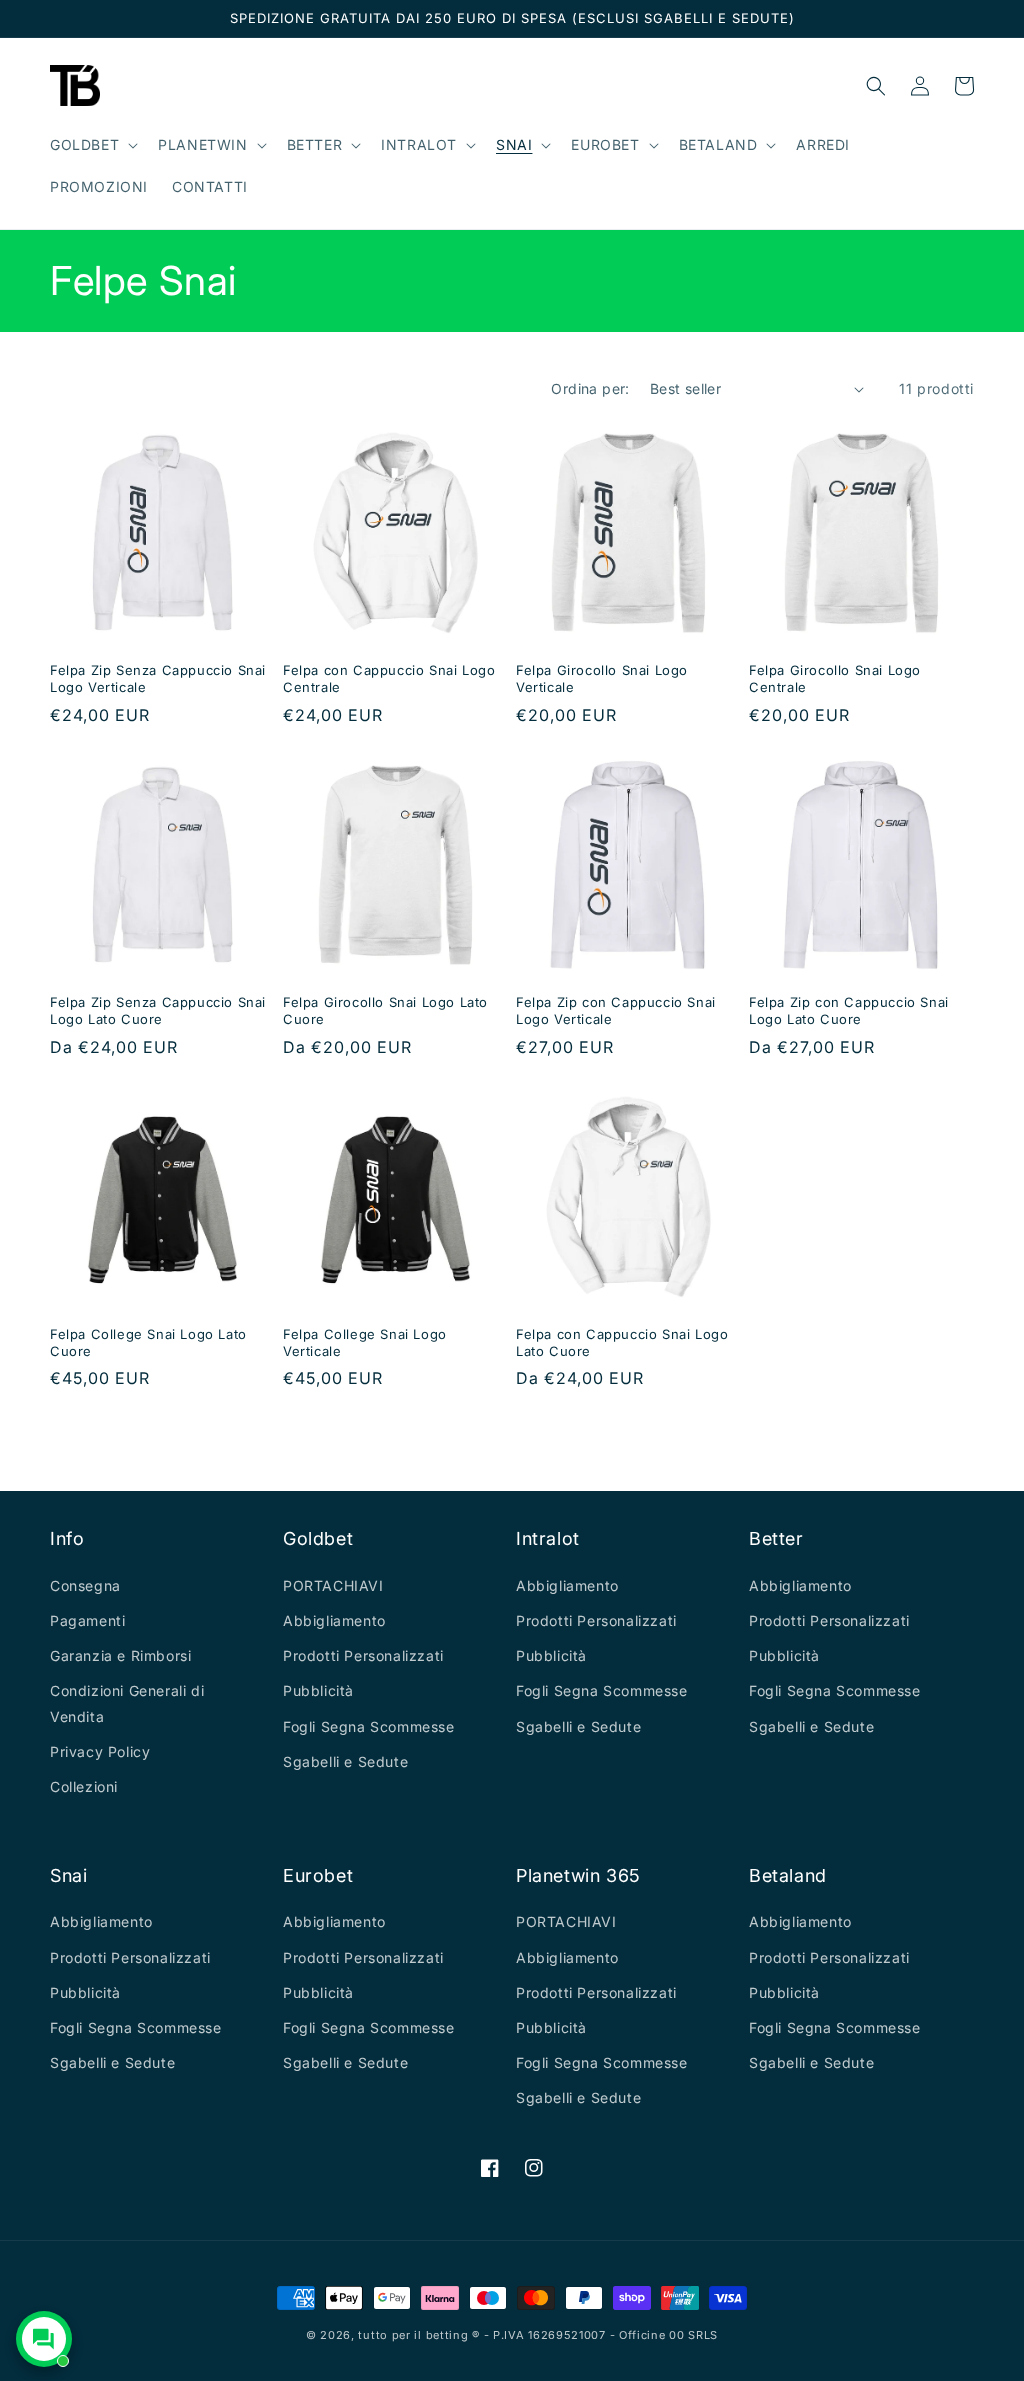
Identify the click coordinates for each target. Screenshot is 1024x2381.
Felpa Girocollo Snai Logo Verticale (602, 678)
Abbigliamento (334, 1620)
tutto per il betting (413, 2335)
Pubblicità (318, 1690)
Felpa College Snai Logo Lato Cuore (148, 1342)
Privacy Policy (100, 1751)
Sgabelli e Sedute (345, 1761)
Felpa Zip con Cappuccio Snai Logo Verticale (616, 1010)
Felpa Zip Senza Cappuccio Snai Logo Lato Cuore (158, 1010)
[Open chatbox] (44, 2339)
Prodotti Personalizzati (363, 1655)
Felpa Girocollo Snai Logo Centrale (835, 678)
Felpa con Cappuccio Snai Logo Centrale (389, 678)
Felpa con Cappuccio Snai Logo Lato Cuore (622, 1342)
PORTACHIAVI (333, 1585)
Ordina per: (590, 388)
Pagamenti (87, 1620)
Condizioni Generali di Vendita (127, 1703)
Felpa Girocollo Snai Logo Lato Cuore (385, 1010)
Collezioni (84, 1786)
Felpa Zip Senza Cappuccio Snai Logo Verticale (158, 678)
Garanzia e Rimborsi (120, 1655)
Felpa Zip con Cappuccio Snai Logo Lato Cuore (849, 1010)
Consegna (85, 1585)
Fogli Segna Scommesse (369, 1726)
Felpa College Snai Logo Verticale (365, 1342)
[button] (92, 145)
